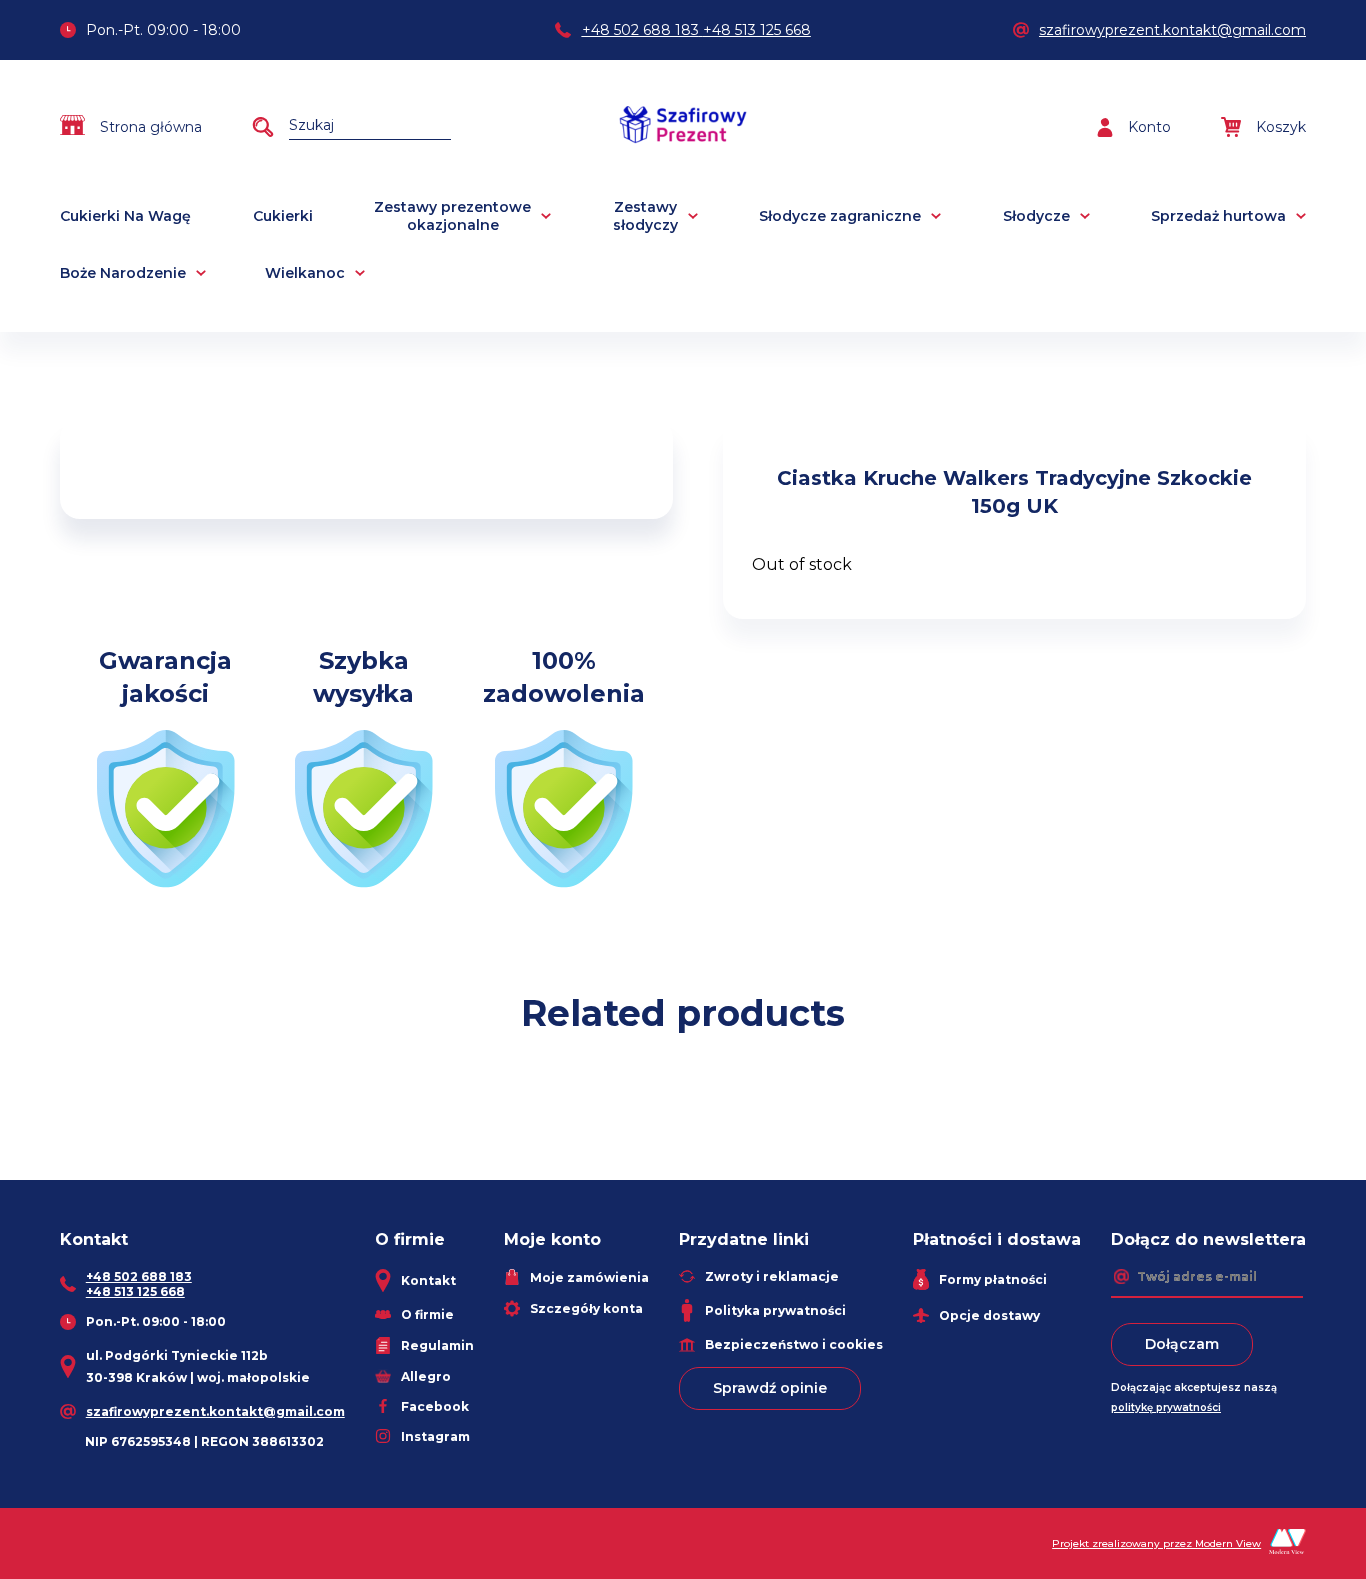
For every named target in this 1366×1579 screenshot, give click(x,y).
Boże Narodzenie (123, 273)
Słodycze (1036, 216)
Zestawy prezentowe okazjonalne (452, 216)
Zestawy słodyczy (645, 216)
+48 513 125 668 (757, 30)
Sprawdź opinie (770, 1388)
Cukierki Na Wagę (125, 216)
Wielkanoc (305, 273)
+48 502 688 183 (640, 30)
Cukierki (283, 216)
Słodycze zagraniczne (840, 216)
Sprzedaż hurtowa (1218, 216)
